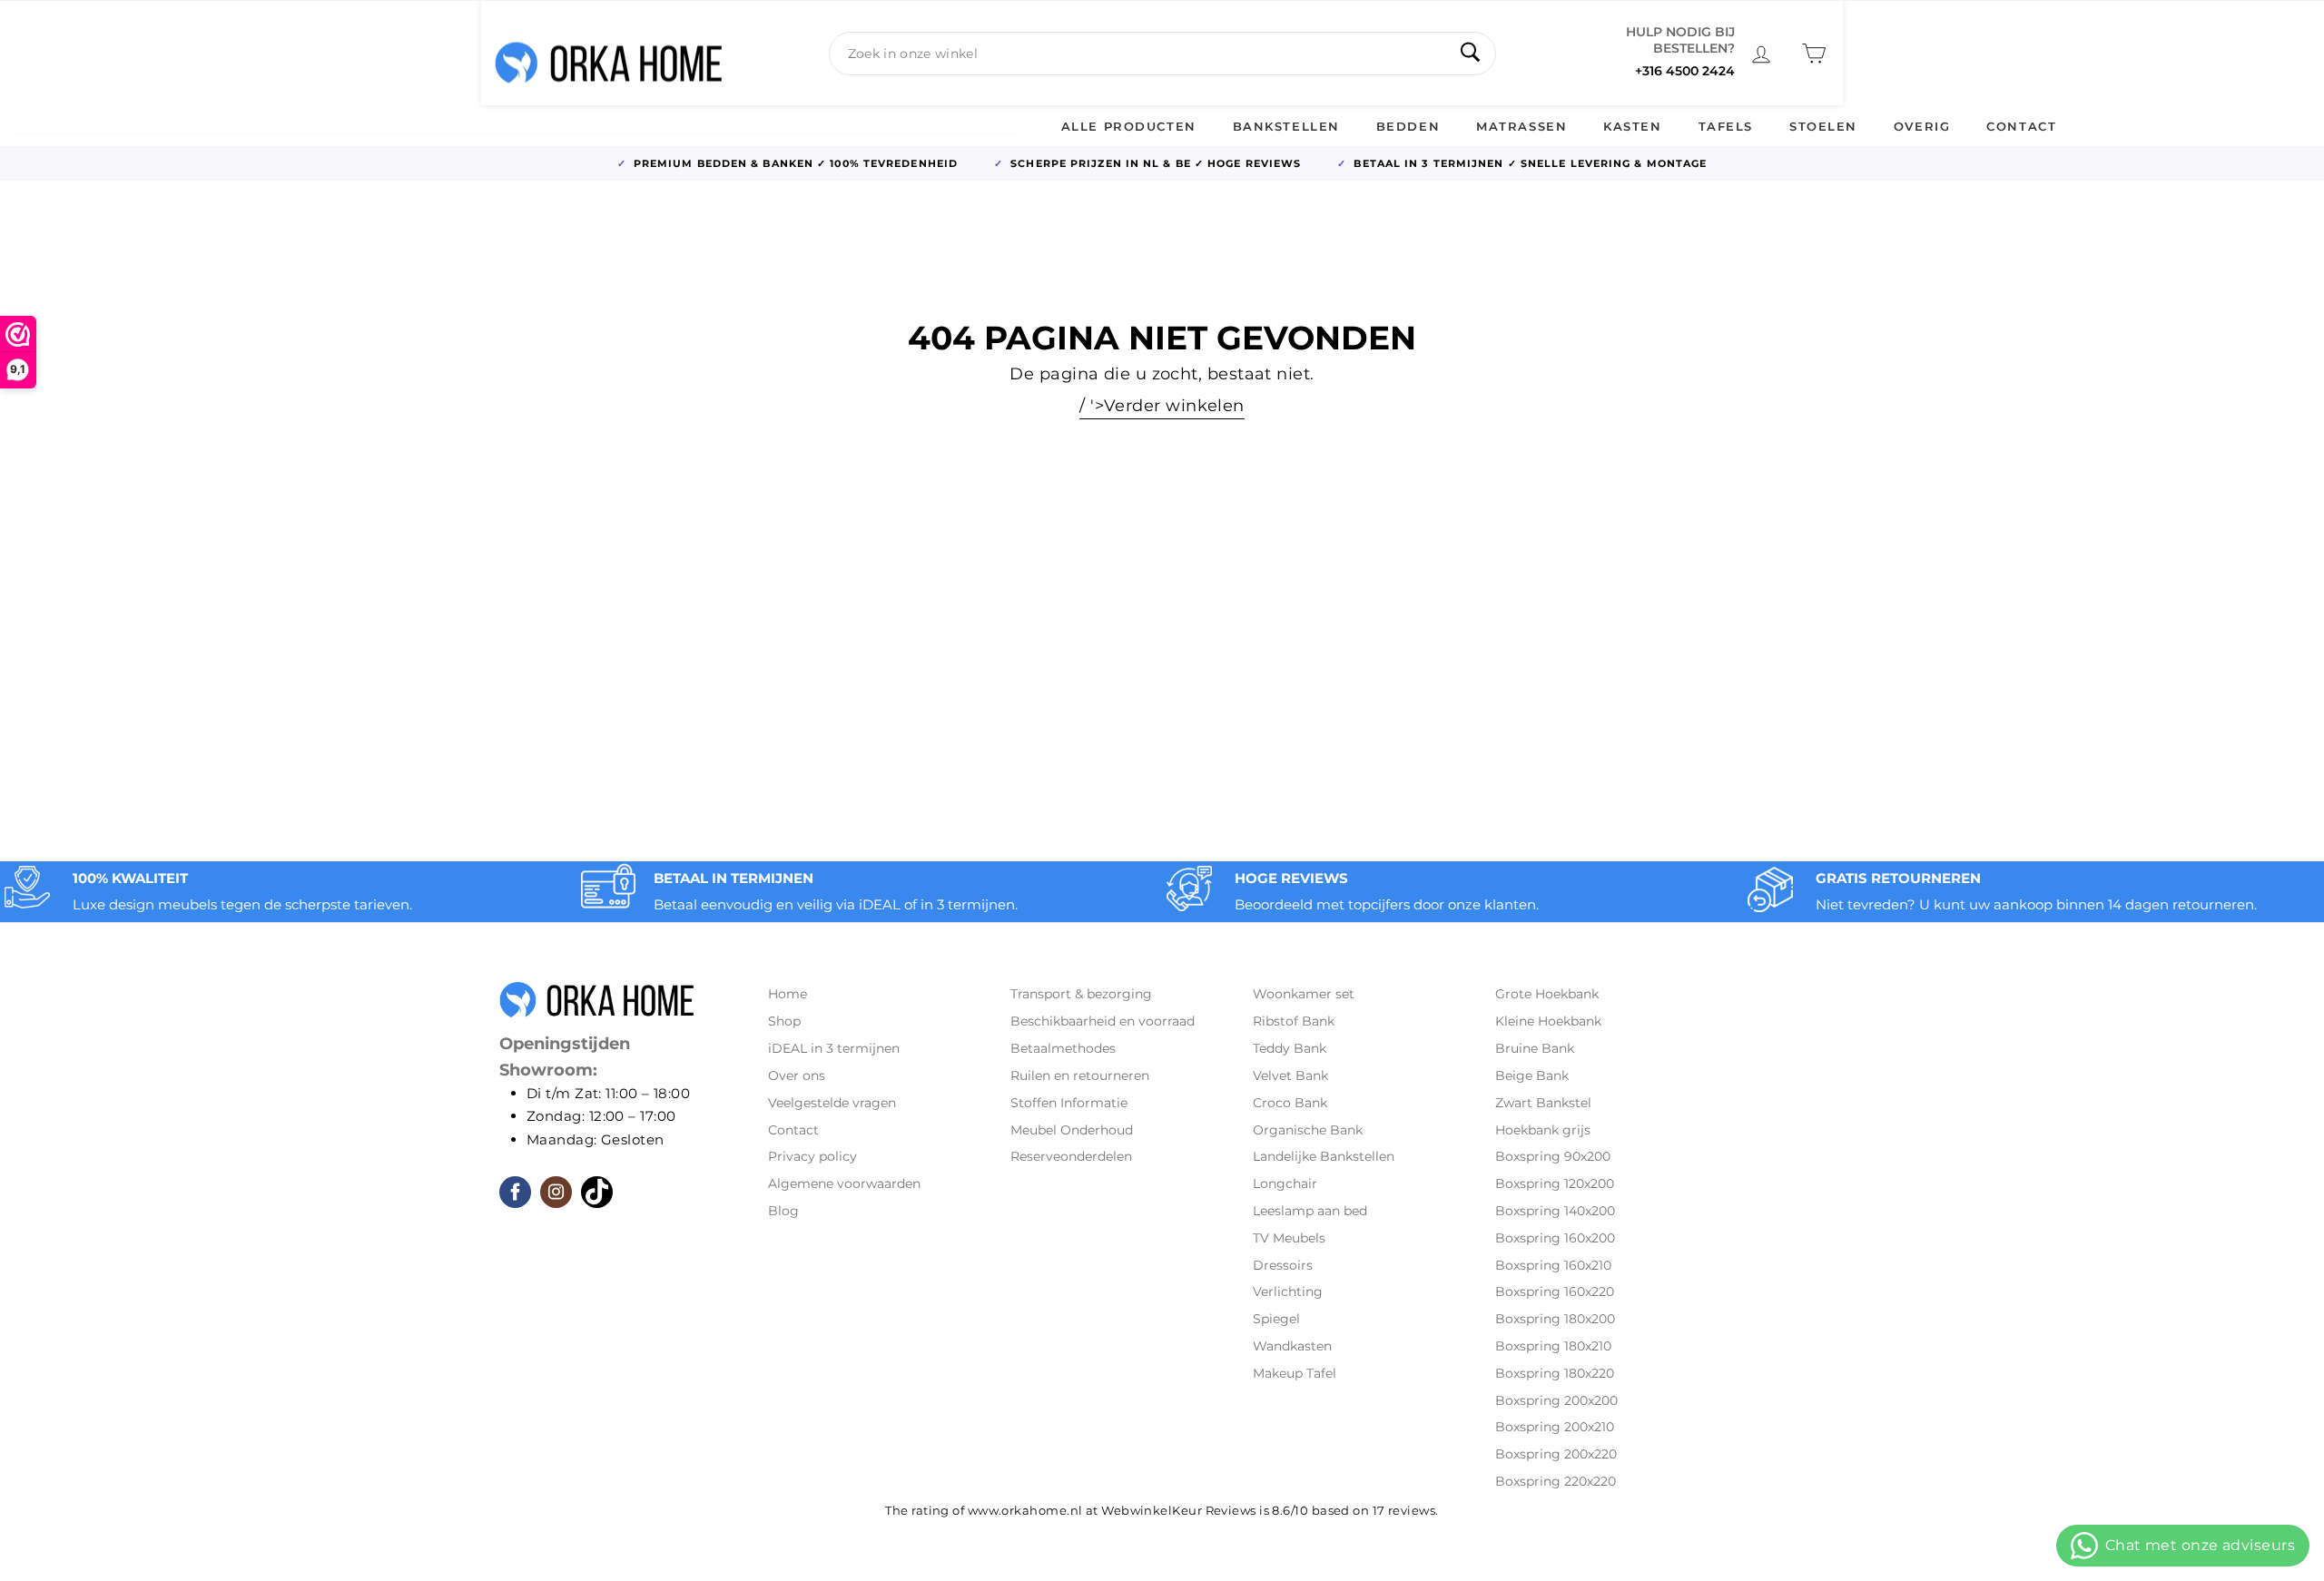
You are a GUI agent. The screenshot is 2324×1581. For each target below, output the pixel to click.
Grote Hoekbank (1547, 994)
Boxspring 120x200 (1555, 1183)
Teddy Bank (1290, 1048)
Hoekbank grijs (1543, 1130)
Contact (2021, 126)
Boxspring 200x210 (1555, 1427)
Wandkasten (1292, 1346)
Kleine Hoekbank (1548, 1021)
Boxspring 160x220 (1555, 1291)
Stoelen (1823, 126)
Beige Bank (1532, 1075)
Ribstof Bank (1294, 1021)
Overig (1922, 126)
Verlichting (1288, 1291)
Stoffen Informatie (1069, 1103)
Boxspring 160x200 (1555, 1238)
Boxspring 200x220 (1556, 1454)
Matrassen (1521, 126)
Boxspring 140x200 (1555, 1211)
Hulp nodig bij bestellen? (1680, 40)
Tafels (1726, 126)
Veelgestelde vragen (832, 1103)
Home (788, 994)
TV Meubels (1289, 1238)
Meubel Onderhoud (1072, 1130)
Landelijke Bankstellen (1324, 1156)
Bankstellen (1286, 126)
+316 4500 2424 (1685, 71)
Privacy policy (812, 1156)
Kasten (1632, 126)
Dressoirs (1283, 1265)
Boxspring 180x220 (1555, 1373)
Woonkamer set (1304, 994)
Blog (783, 1211)
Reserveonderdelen (1071, 1156)
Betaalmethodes (1063, 1048)
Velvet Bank (1290, 1075)
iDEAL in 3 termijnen (834, 1048)
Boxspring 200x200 (1556, 1400)
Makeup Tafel (1295, 1373)
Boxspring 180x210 (1553, 1346)
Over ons (797, 1075)
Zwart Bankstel (1543, 1103)
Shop (784, 1021)
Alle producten (1129, 126)
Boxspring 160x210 (1553, 1265)
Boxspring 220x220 (1556, 1481)
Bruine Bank (1535, 1048)
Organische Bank (1308, 1130)
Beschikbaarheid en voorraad (1103, 1021)
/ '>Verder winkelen (1162, 406)
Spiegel (1276, 1319)
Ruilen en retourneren (1080, 1075)
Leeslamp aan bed (1310, 1211)
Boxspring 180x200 (1555, 1319)
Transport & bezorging (1081, 994)
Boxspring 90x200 (1553, 1156)
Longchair (1285, 1183)
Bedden (1408, 126)
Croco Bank (1290, 1103)
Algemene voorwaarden (844, 1183)
